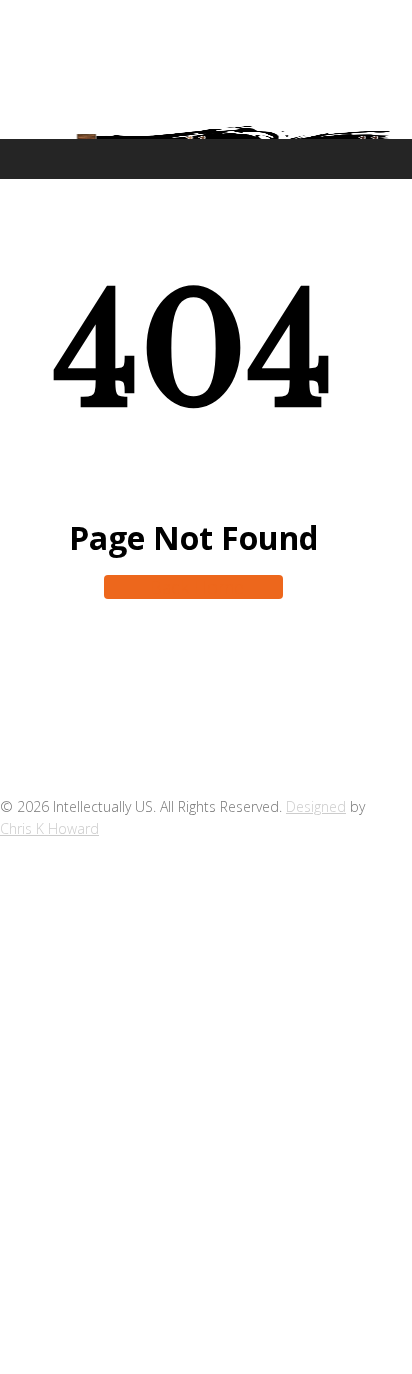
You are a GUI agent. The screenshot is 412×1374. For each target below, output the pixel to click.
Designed (316, 806)
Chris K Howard (49, 828)
